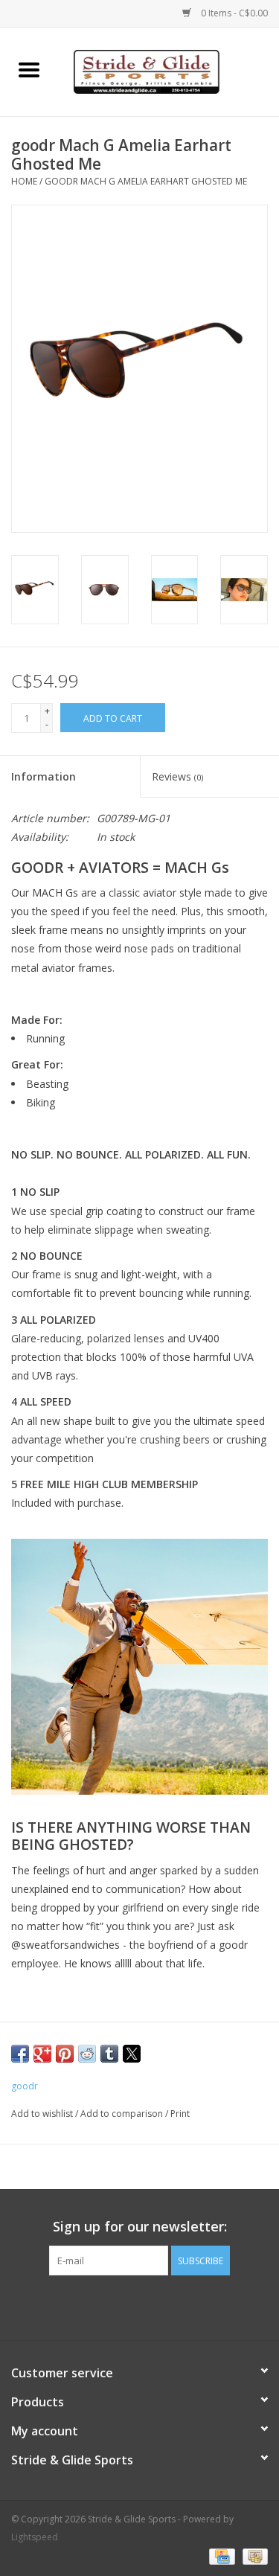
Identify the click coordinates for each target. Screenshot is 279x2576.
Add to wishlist (43, 2114)
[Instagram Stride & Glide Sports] (153, 2306)
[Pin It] (65, 2054)
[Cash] (253, 2556)
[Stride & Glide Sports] (169, 70)
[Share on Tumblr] (109, 2054)
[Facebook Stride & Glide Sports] (126, 2306)
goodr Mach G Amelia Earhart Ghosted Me (146, 181)
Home (24, 181)
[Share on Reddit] (87, 2054)
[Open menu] (29, 69)
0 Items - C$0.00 (233, 13)
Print (180, 2114)
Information (44, 776)
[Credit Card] (220, 2556)
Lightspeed (35, 2537)
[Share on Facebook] (20, 2054)
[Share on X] (132, 2054)
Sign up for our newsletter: (140, 2227)
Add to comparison (123, 2114)
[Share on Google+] (42, 2054)
